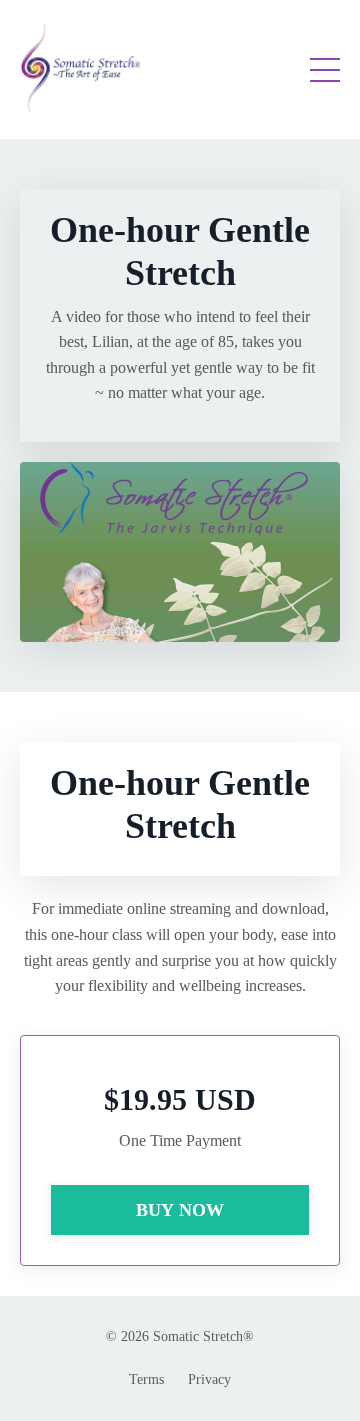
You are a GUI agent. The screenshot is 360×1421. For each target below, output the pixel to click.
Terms (146, 1379)
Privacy (209, 1379)
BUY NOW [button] (180, 1210)
